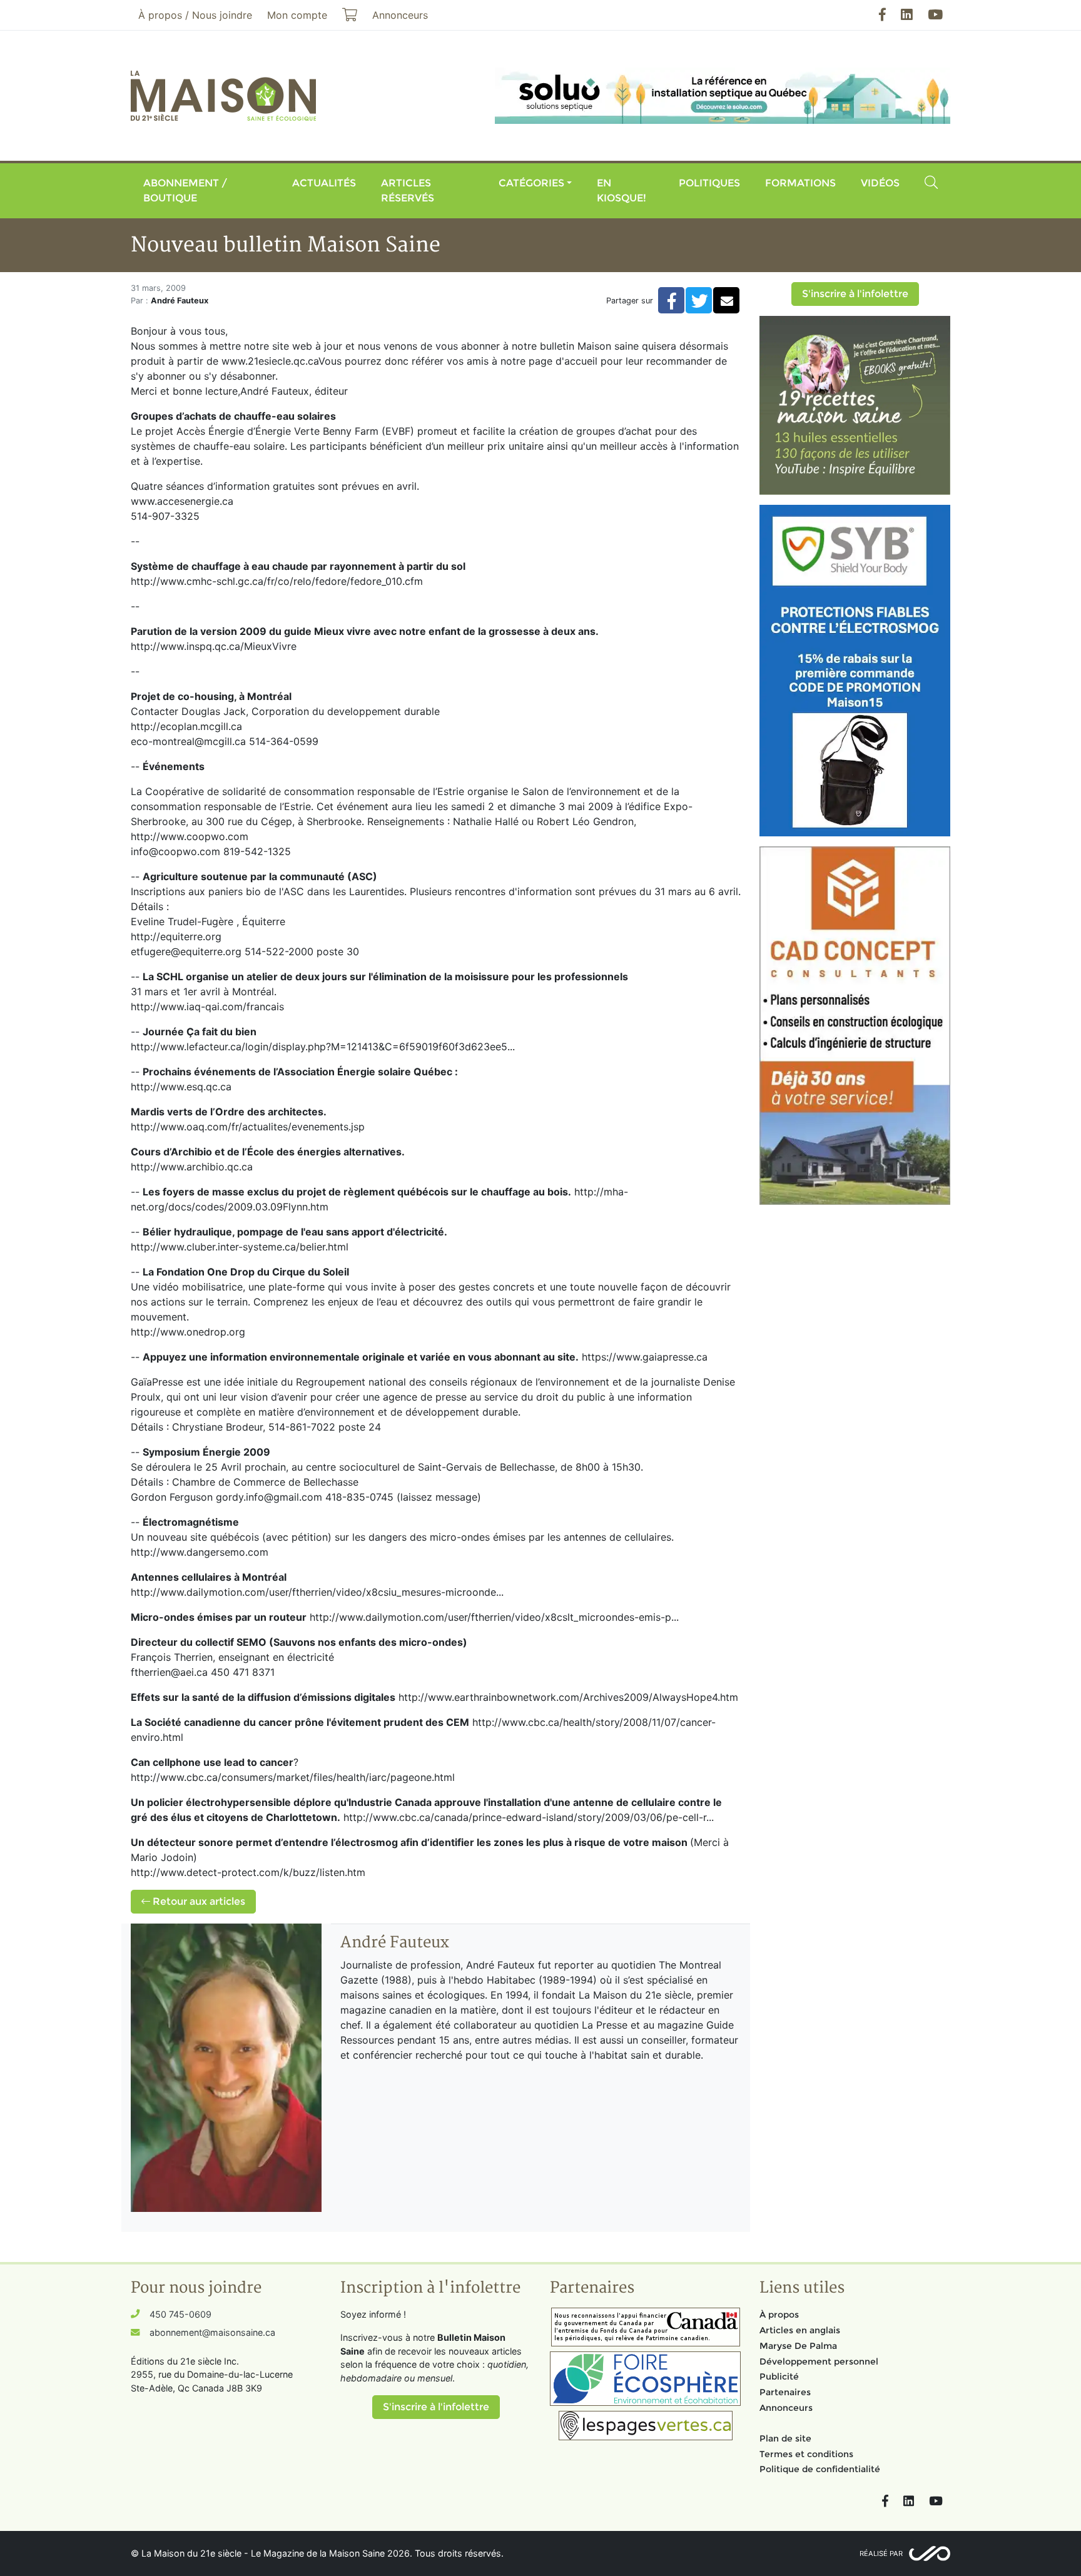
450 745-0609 (180, 2314)
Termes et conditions (806, 2454)
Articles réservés (408, 190)
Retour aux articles (198, 1901)
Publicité (779, 2376)
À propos (779, 2315)
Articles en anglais (800, 2330)
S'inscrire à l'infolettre (855, 294)
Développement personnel (819, 2361)
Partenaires (785, 2392)
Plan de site (785, 2438)
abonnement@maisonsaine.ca (212, 2332)
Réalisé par (881, 2553)
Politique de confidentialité (820, 2469)
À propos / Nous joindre (195, 15)
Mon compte (297, 15)
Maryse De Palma (798, 2346)
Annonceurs (786, 2408)
